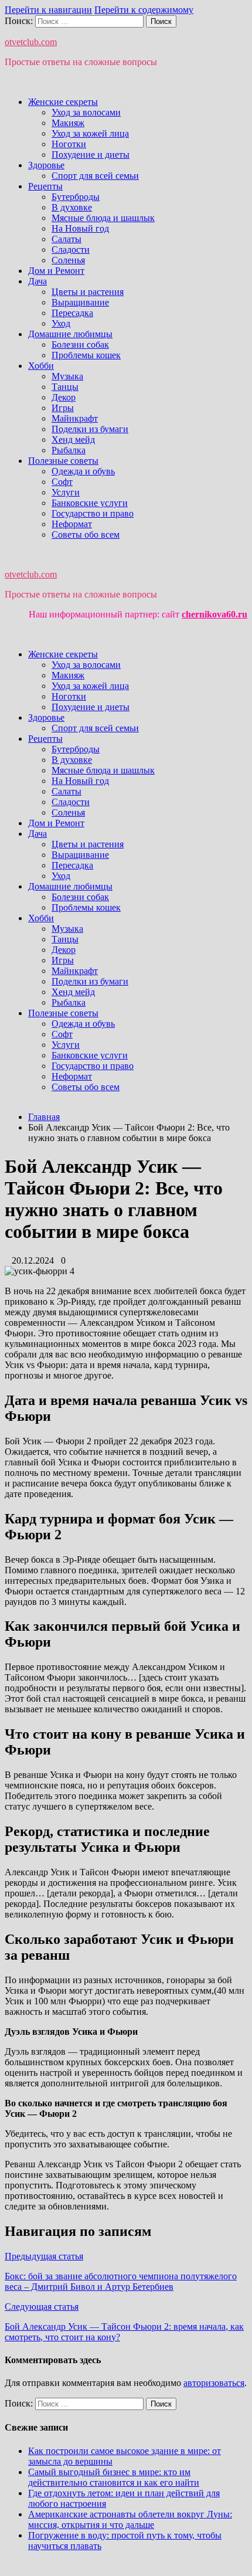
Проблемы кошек (86, 355)
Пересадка (72, 313)
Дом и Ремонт (56, 271)
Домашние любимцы (70, 334)
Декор (64, 397)
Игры (63, 408)
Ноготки (69, 144)
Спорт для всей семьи (95, 176)
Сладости (71, 250)
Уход (61, 323)
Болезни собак (80, 345)
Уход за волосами (86, 112)
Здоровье (46, 165)
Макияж (68, 123)
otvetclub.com (31, 42)
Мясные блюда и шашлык (103, 218)
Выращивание (80, 302)
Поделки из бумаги (90, 429)
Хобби (41, 366)
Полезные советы (63, 461)
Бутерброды (76, 197)
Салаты (67, 239)
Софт (62, 482)
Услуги (66, 492)
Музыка (67, 376)
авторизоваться (214, 2383)
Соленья (68, 260)
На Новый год (80, 228)
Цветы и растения (88, 292)
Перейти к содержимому (144, 10)
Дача (38, 281)
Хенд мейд (73, 439)
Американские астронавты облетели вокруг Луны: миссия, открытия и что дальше (130, 2519)
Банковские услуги (90, 503)
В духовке (72, 207)
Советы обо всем (86, 534)
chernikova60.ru (214, 614)
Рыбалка (69, 450)
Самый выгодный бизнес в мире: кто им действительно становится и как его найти (114, 2477)
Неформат (72, 524)
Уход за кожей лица (90, 133)
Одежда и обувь (83, 471)
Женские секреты (63, 102)
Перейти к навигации (48, 10)
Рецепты (45, 186)
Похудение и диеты (91, 155)
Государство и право (93, 513)
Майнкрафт (75, 418)
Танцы (65, 387)
